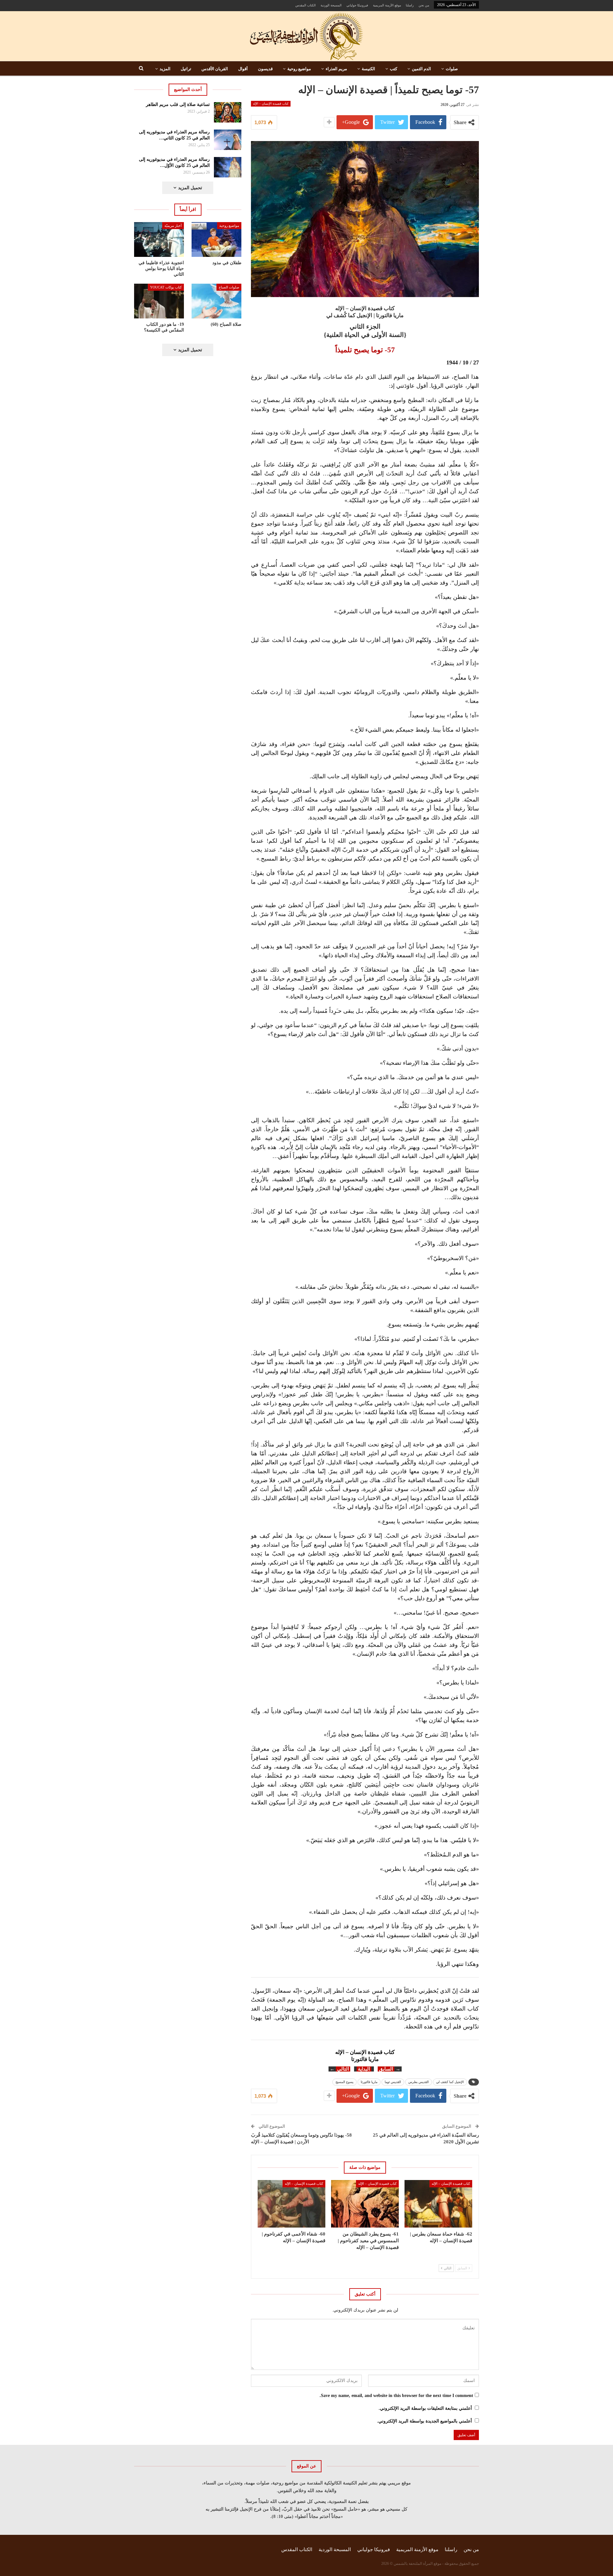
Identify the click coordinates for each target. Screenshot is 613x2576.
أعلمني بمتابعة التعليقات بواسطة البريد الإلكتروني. (425, 2408)
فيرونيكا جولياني (357, 5)
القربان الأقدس (215, 69)
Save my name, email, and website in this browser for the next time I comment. (396, 2396)
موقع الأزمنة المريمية (387, 5)
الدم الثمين (421, 69)
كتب (394, 69)
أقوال (243, 69)
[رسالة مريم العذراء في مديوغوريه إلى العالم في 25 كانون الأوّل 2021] (228, 167)
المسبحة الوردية (331, 5)
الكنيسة (368, 69)
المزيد (165, 69)
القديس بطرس (419, 2082)
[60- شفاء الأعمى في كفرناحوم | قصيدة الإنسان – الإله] (291, 2204)
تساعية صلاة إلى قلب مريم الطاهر (178, 105)
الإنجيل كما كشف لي (450, 2082)
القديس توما (393, 2082)
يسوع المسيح (344, 2082)
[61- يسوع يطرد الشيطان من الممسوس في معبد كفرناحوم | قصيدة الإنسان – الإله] (365, 2204)
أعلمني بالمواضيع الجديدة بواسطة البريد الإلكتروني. (424, 2421)
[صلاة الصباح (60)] (216, 301)
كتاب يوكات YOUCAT (166, 287)
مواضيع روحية (299, 69)
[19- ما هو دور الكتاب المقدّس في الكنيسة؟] (159, 301)
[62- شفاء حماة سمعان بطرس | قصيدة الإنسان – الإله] (438, 2204)
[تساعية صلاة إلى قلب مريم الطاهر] (228, 112)
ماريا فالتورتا (369, 2082)
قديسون (265, 69)
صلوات (452, 69)
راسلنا (410, 5)
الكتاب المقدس (306, 5)
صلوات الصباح (229, 287)
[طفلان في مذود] (216, 239)
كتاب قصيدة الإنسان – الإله (271, 104)
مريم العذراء (336, 69)
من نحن (424, 5)
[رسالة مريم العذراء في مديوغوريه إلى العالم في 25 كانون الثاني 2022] (228, 140)
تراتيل (186, 69)
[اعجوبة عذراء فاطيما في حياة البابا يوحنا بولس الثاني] (159, 239)
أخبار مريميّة (173, 226)
